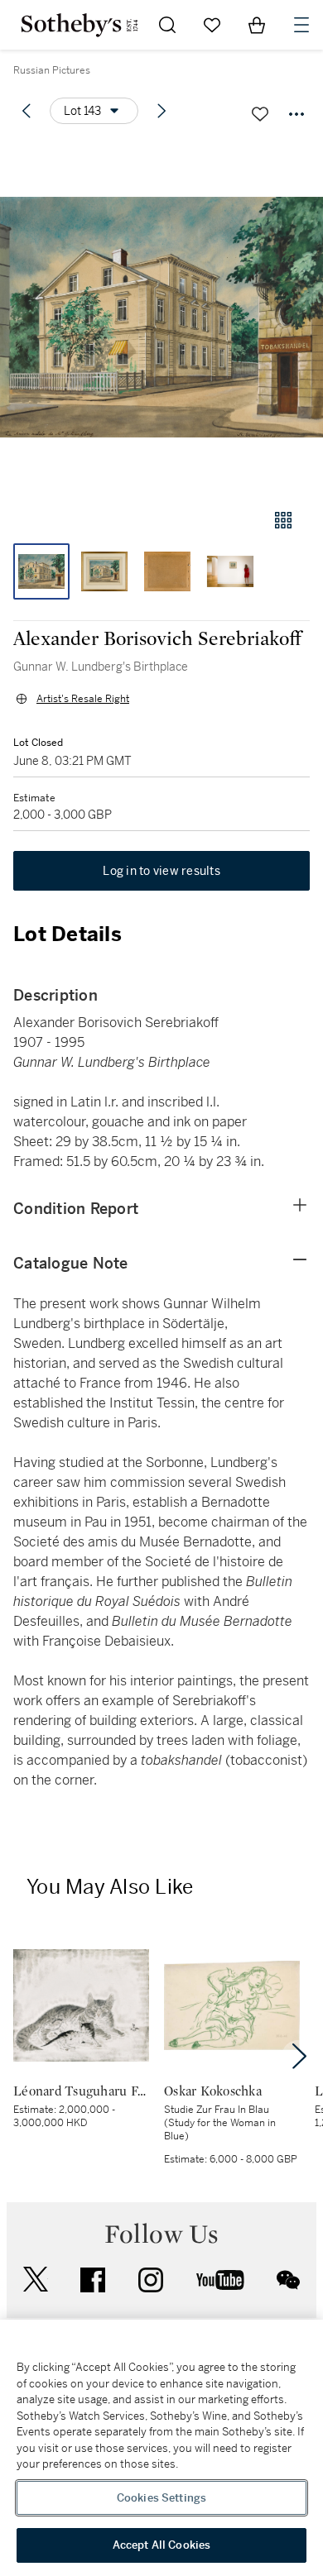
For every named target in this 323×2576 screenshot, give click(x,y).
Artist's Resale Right (83, 699)
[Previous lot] (27, 111)
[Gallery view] (283, 520)
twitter (36, 2280)
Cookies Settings (161, 2498)
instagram (151, 2280)
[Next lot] (161, 111)
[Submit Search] (167, 25)
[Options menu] (296, 114)
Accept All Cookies (161, 2545)
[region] (161, 2448)
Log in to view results (161, 871)
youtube (220, 2280)
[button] (161, 317)
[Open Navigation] (301, 25)
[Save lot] (260, 114)
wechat (288, 2280)
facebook (93, 2280)
